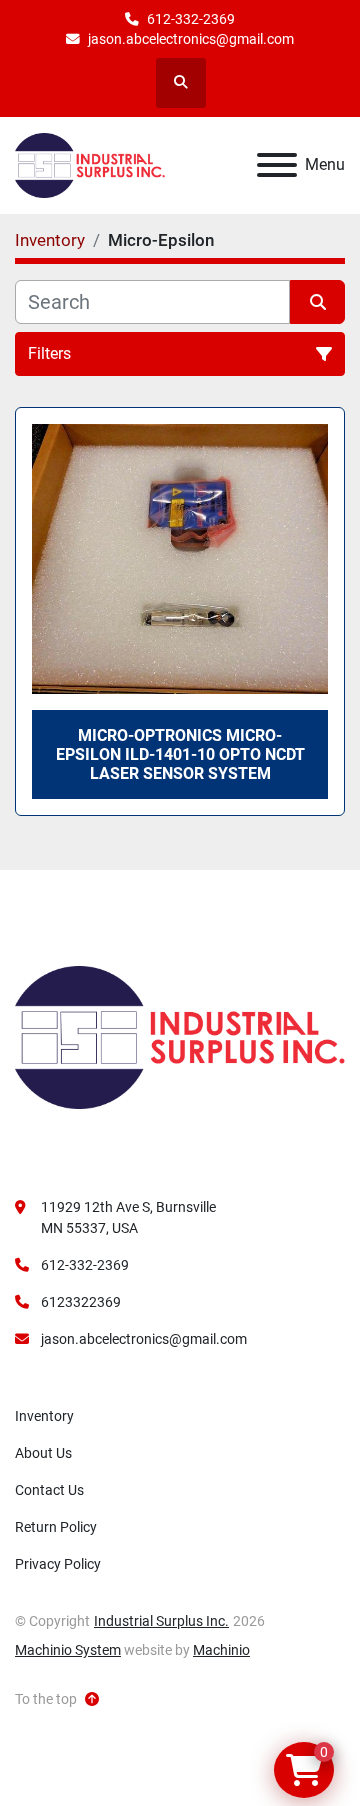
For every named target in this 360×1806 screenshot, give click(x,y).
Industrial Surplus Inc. (161, 1621)
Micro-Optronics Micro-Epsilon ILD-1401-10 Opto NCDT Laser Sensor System (180, 754)
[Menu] (277, 165)
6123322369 (81, 1302)
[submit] (317, 302)
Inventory (44, 1416)
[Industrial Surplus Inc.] (180, 1037)
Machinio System (68, 1650)
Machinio (221, 1650)
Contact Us (49, 1490)
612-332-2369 (191, 19)
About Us (43, 1453)
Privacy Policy (58, 1564)
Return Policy (56, 1527)
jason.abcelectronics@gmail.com (191, 39)
